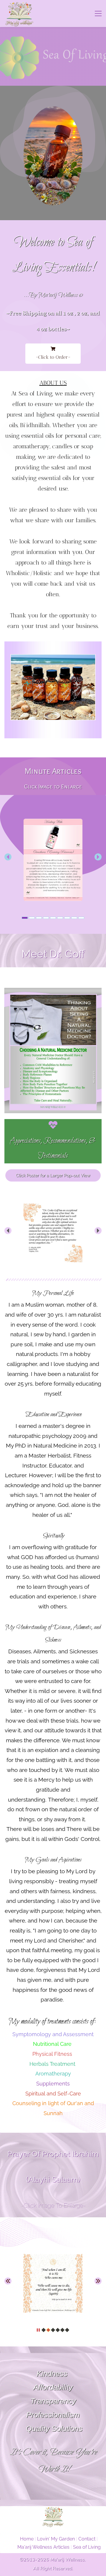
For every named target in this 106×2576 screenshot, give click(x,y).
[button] (8, 857)
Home (27, 2539)
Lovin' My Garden (56, 2539)
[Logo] (19, 14)
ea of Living (88, 2547)
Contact (87, 2539)
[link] (53, 645)
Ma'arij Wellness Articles (43, 2547)
